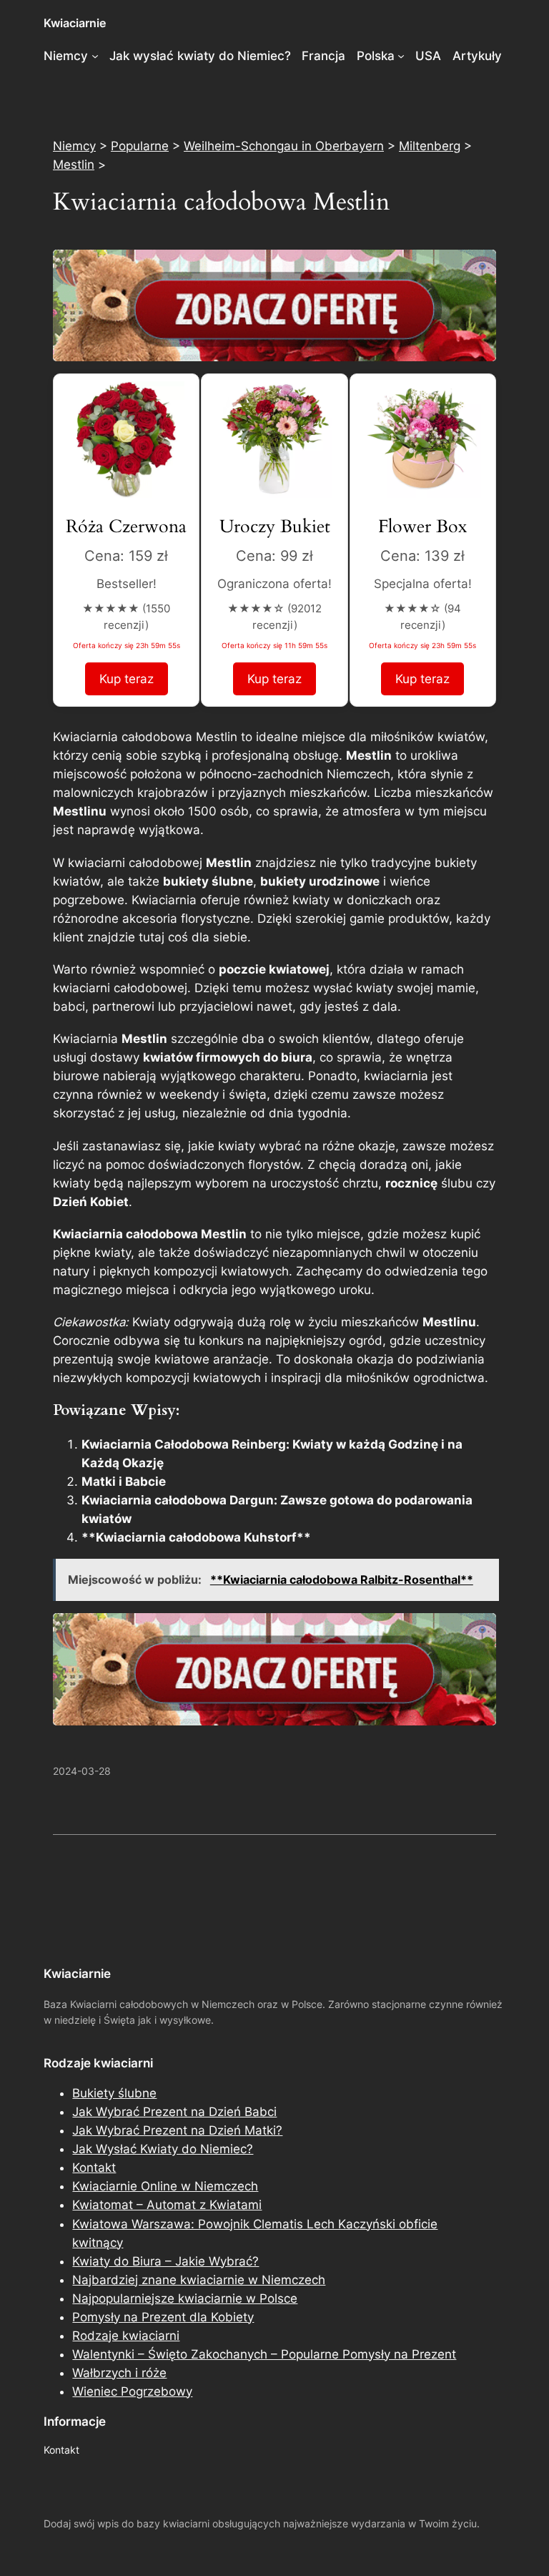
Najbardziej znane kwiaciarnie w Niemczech (199, 2280)
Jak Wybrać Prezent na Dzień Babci (174, 2112)
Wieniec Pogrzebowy (132, 2391)
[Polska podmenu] (401, 56)
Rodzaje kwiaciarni (126, 2336)
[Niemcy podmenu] (95, 56)
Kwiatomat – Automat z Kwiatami (167, 2205)
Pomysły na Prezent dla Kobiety (163, 2317)
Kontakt (94, 2168)
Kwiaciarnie (75, 23)
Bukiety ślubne (114, 2093)
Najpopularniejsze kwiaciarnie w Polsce (185, 2298)
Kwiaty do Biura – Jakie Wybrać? (165, 2261)
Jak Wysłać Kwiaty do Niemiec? (163, 2149)
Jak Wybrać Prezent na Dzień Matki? (177, 2130)
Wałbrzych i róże (119, 2373)
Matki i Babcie (124, 1482)
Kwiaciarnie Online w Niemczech (165, 2186)
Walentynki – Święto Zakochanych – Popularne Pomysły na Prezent (264, 2354)
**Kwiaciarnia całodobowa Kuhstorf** (196, 1537)
